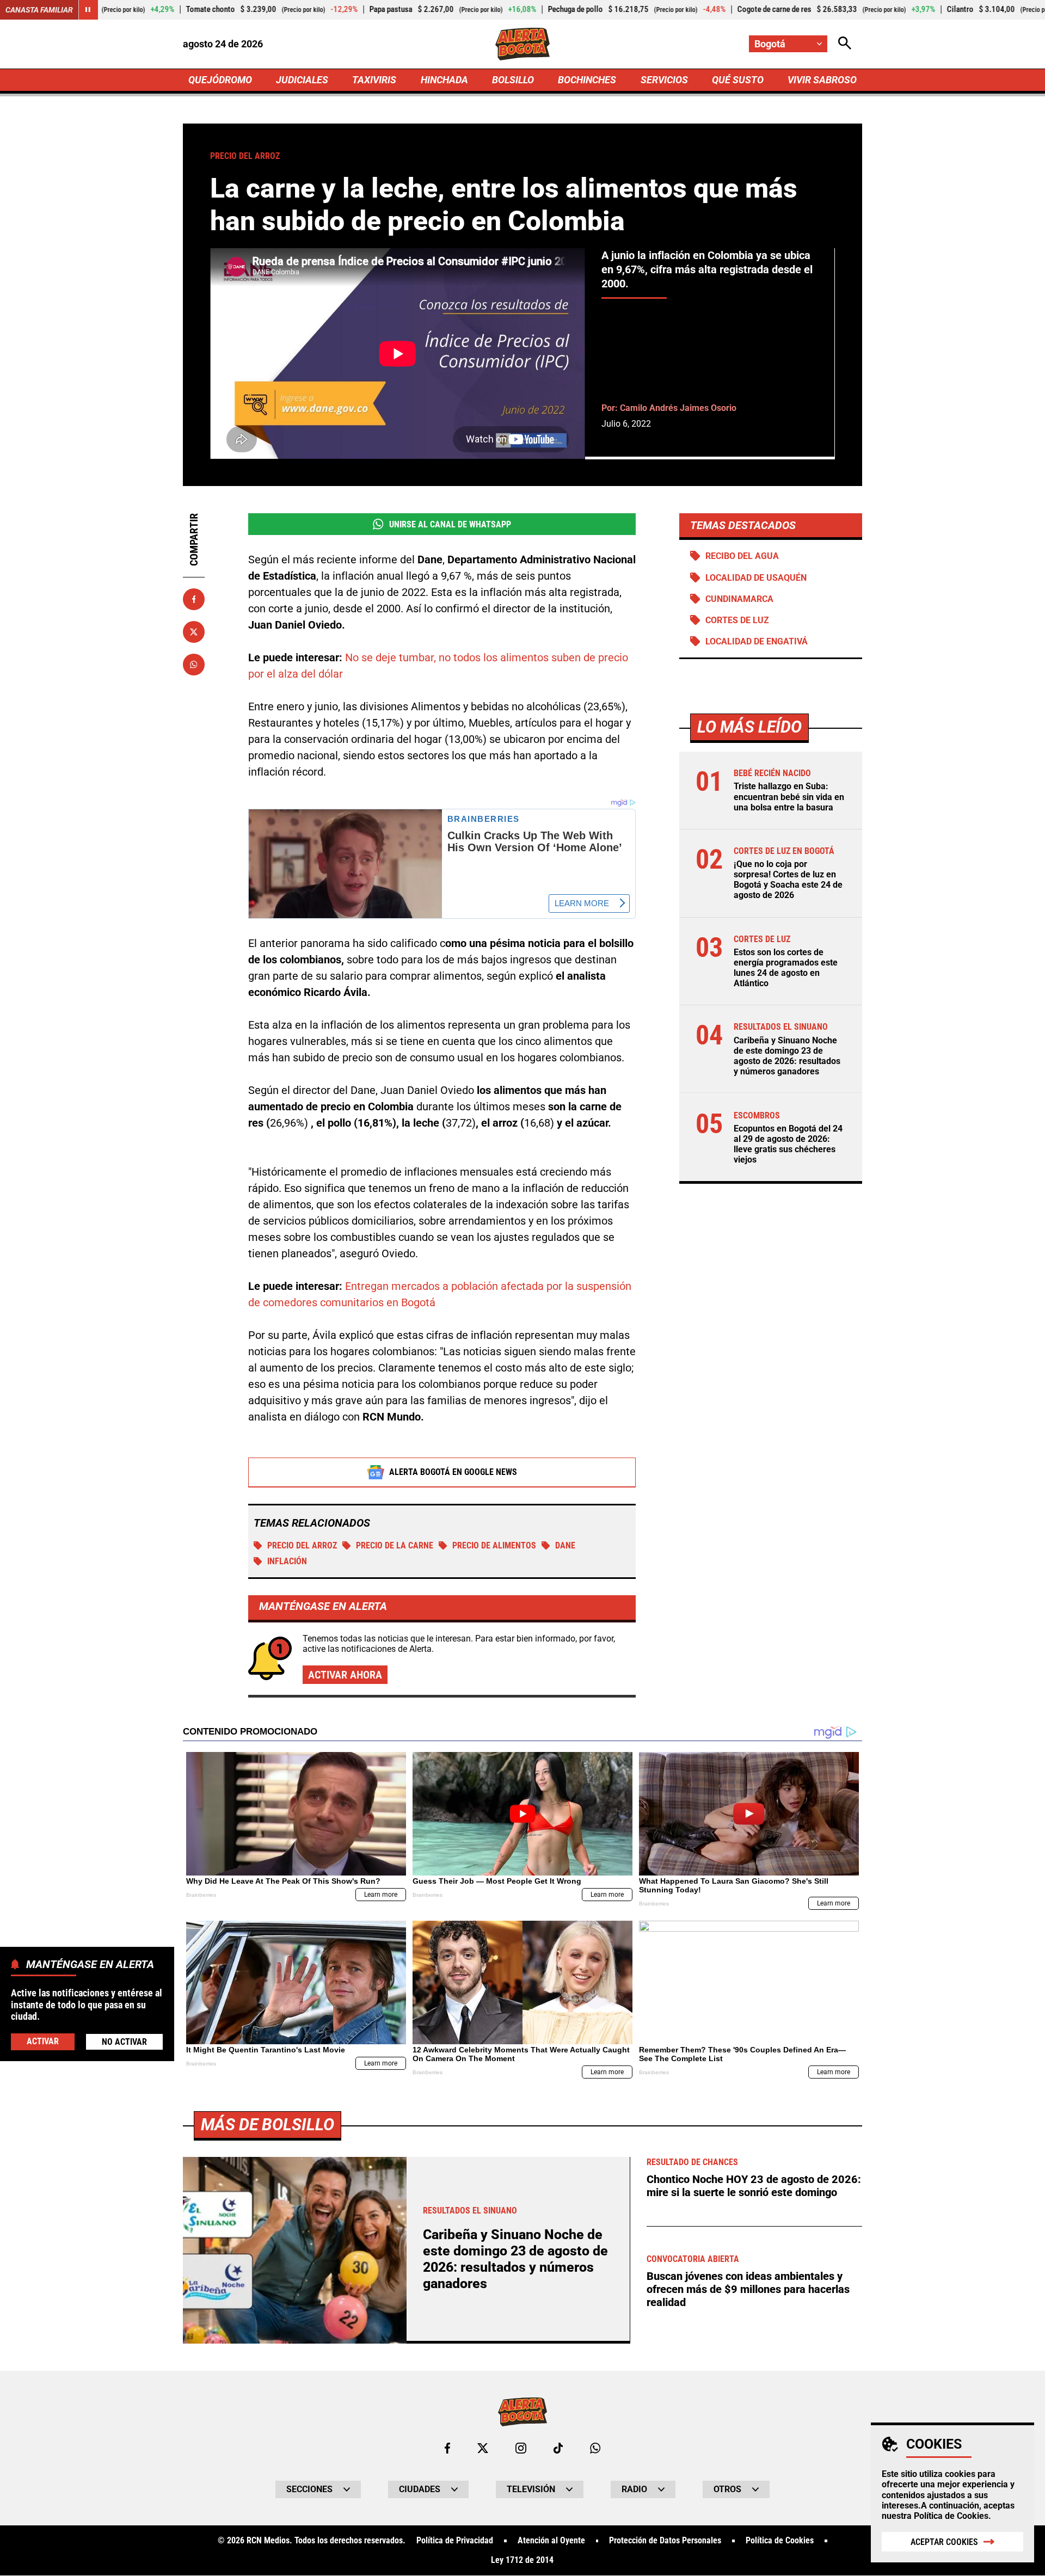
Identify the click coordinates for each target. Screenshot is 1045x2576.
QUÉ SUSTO (738, 80)
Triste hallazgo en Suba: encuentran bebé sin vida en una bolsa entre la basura (789, 797)
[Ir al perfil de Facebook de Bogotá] (447, 2448)
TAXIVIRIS (374, 80)
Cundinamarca (739, 599)
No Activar (124, 2041)
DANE (565, 1545)
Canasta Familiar (39, 10)
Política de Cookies (951, 2516)
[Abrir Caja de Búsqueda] (845, 44)
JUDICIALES (302, 80)
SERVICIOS (664, 80)
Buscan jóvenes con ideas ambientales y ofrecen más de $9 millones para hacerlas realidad (748, 2289)
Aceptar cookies (944, 2542)
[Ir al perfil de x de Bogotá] (483, 2448)
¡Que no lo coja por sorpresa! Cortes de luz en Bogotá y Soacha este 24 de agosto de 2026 (788, 880)
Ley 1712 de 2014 (522, 2560)
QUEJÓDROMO (220, 80)
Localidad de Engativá (757, 641)
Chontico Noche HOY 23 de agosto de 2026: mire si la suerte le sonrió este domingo (754, 2186)
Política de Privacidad (455, 2541)
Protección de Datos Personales (665, 2541)
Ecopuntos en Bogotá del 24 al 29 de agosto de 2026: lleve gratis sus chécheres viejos (788, 1144)
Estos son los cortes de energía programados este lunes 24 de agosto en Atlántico (786, 968)
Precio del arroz (302, 1545)
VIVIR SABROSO (822, 80)
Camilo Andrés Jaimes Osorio (678, 408)
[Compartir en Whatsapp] (194, 665)
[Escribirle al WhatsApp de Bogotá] (595, 2448)
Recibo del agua (742, 556)
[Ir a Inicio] (523, 44)
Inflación (287, 1561)
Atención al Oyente (551, 2541)
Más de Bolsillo (268, 2125)
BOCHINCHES (587, 80)
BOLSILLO (513, 80)
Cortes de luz (737, 620)
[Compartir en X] (194, 632)
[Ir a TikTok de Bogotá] (558, 2448)
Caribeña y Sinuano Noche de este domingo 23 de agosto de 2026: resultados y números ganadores (787, 1056)
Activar (43, 2041)
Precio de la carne (395, 1545)
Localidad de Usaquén (756, 578)
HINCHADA (444, 80)
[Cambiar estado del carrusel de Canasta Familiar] (88, 10)
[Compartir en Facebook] (194, 599)
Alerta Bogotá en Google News (453, 1472)
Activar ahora (345, 1675)
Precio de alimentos (494, 1545)
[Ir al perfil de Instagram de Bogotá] (521, 2448)
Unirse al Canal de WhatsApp (450, 524)
